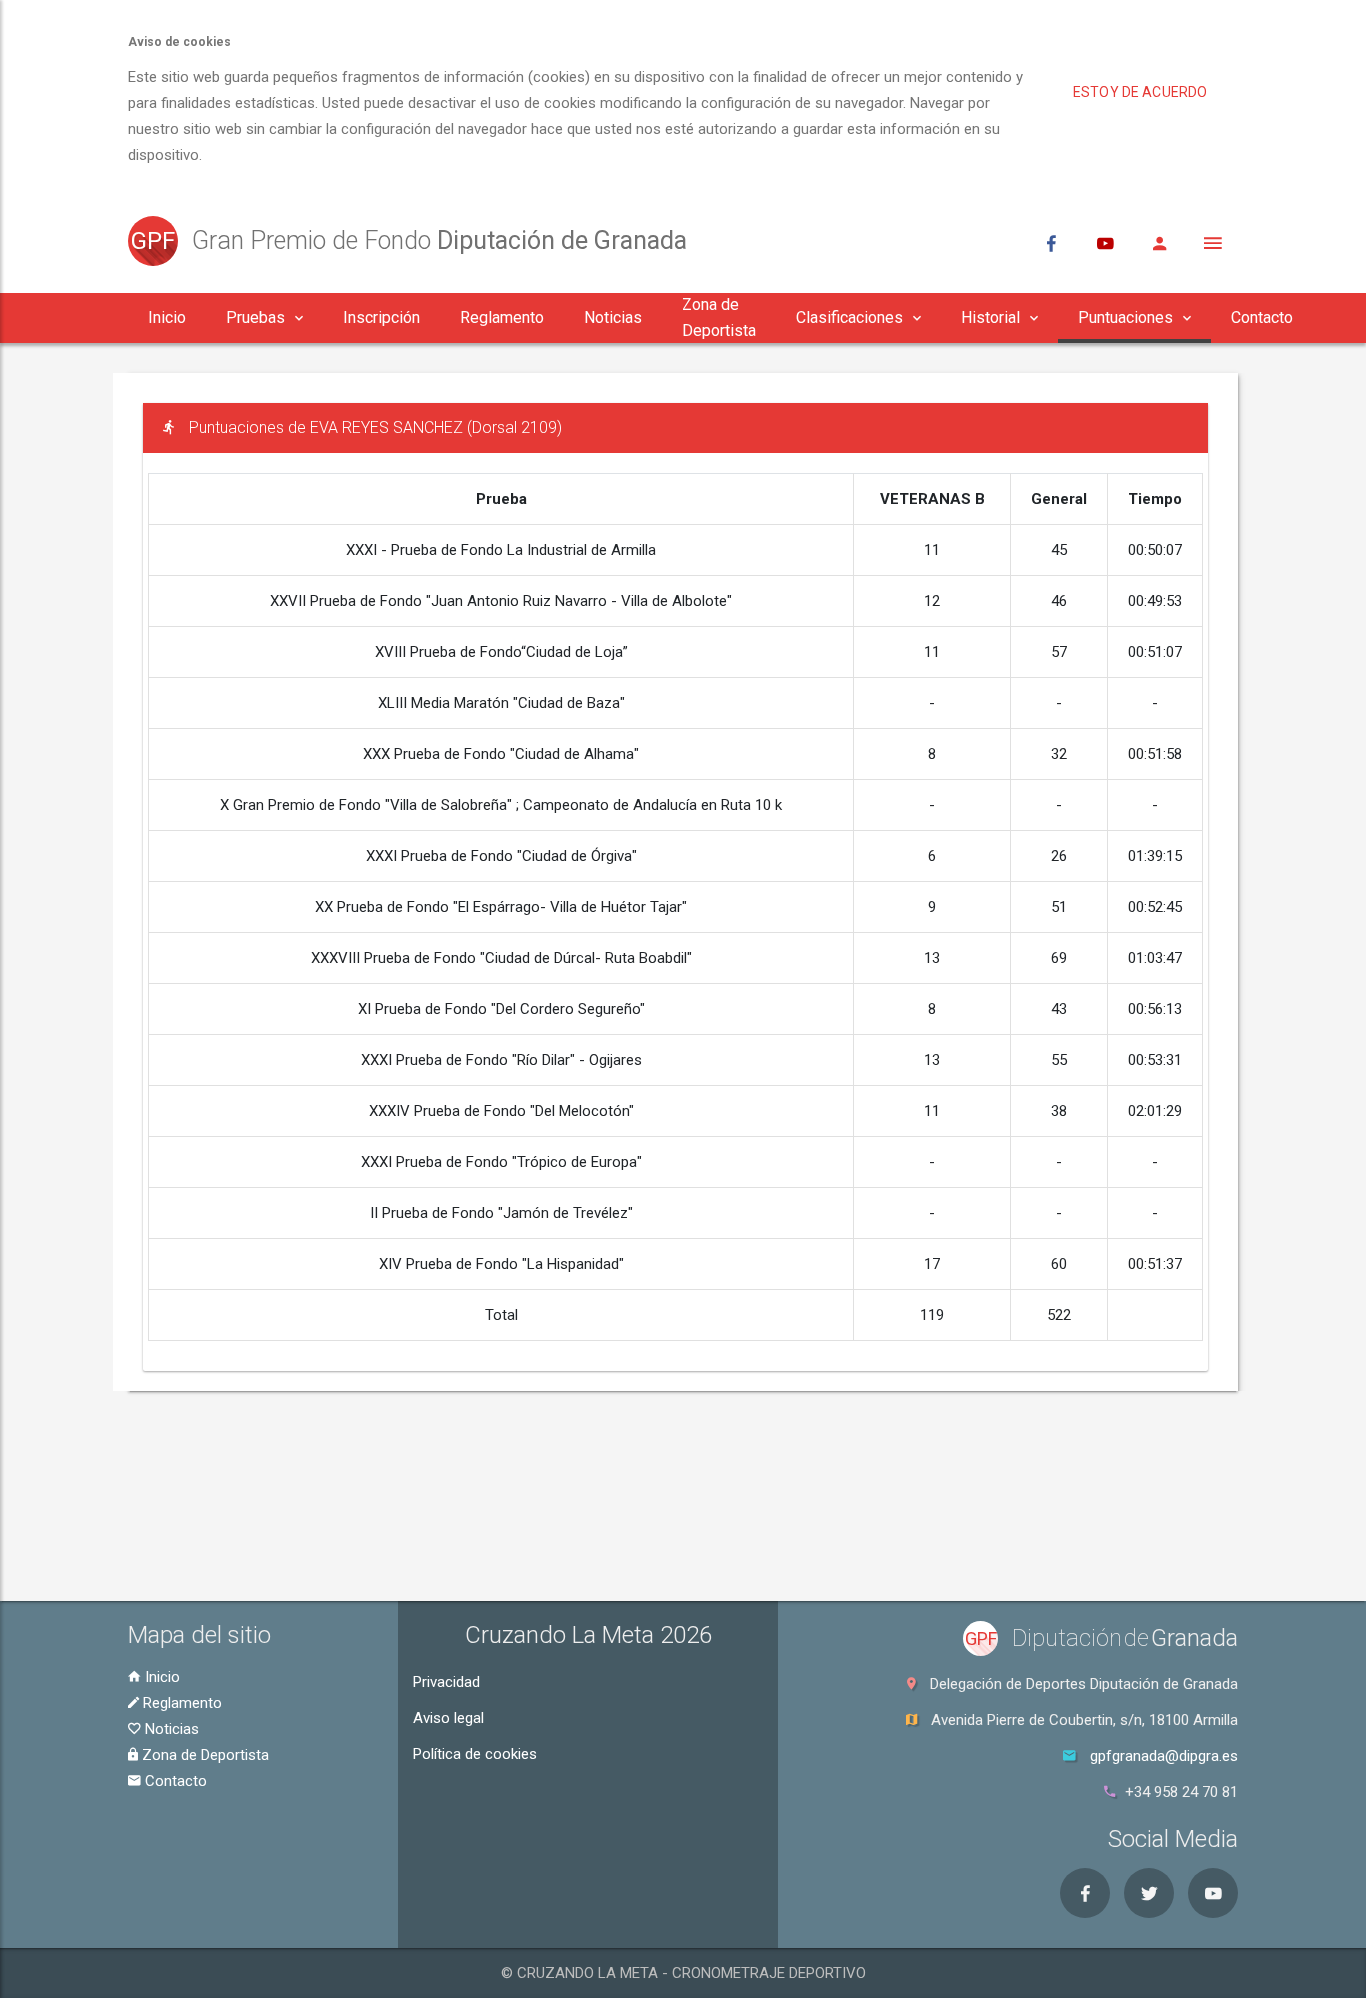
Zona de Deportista (203, 1755)
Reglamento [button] (502, 317)
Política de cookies (475, 1754)
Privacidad (446, 1682)
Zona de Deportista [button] (719, 317)
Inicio (160, 1677)
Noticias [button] (613, 317)
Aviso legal (448, 1718)
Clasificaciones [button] (849, 317)
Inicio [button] (167, 317)
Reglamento (180, 1703)
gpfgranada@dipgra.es (1164, 1756)
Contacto (174, 1781)
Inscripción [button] (381, 317)
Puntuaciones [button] (1125, 317)
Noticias (170, 1729)
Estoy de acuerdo (1140, 92)
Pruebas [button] (255, 317)
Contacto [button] (1262, 317)
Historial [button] (990, 317)
